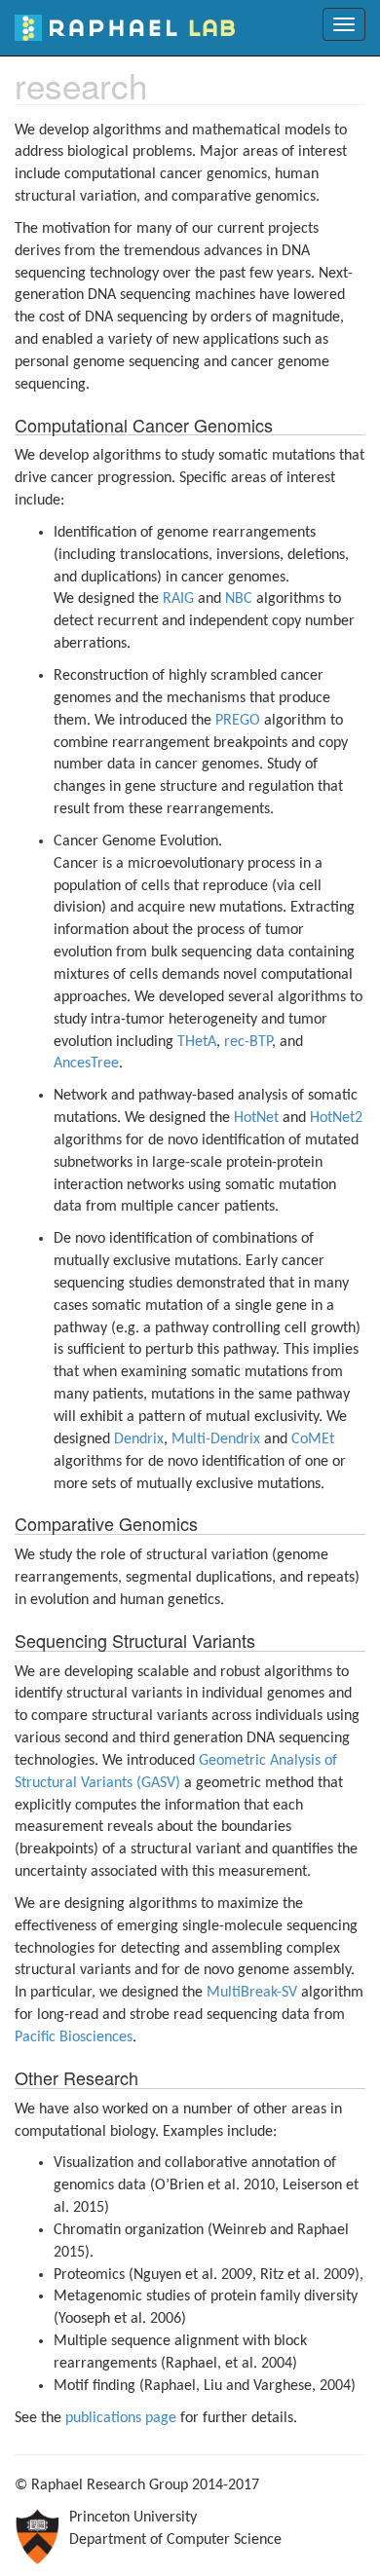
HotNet (256, 1118)
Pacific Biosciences (74, 2037)
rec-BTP (248, 1042)
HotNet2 (336, 1118)
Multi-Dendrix (216, 1439)
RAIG (178, 599)
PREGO (238, 721)
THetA (197, 1042)
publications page (121, 2418)
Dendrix (139, 1439)
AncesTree (86, 1064)
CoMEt (313, 1439)
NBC (239, 599)
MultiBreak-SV (252, 1993)
